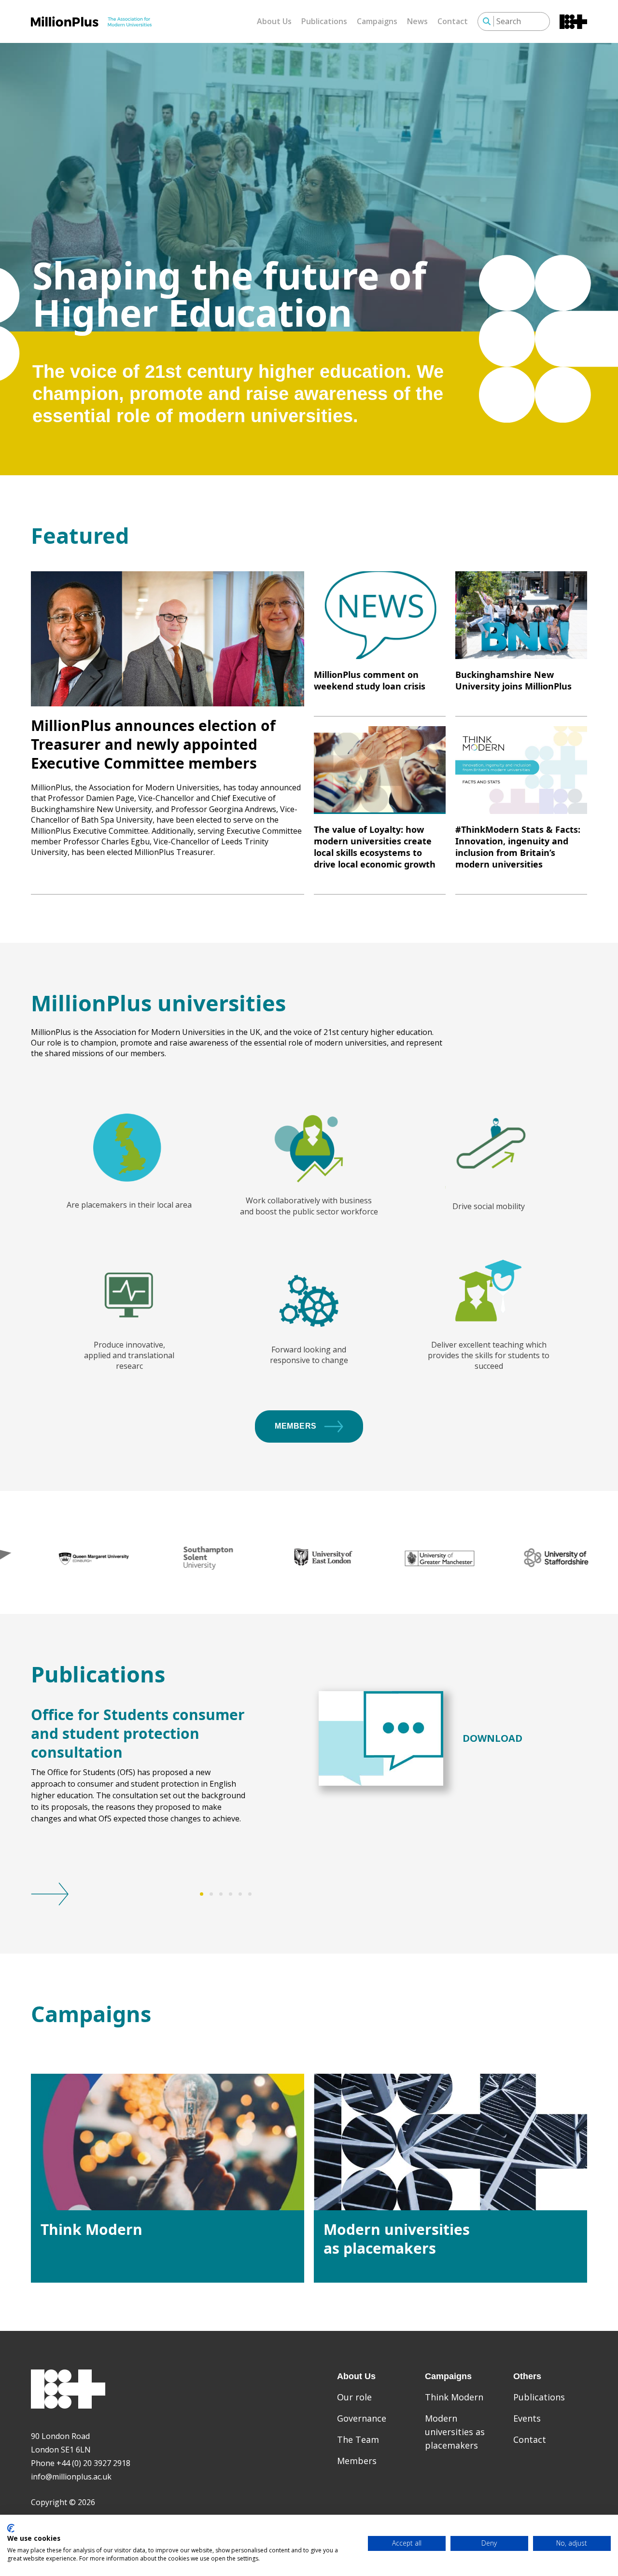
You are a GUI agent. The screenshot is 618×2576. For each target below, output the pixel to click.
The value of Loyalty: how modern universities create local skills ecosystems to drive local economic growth (375, 847)
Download (492, 1738)
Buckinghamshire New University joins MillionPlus (513, 680)
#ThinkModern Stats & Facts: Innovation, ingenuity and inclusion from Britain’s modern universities (518, 847)
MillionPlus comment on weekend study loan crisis (370, 680)
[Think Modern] (168, 2142)
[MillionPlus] (91, 21)
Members (296, 1426)
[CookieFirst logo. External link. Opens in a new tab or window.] (11, 2528)
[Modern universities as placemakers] (450, 2142)
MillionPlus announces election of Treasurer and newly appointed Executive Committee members (153, 744)
